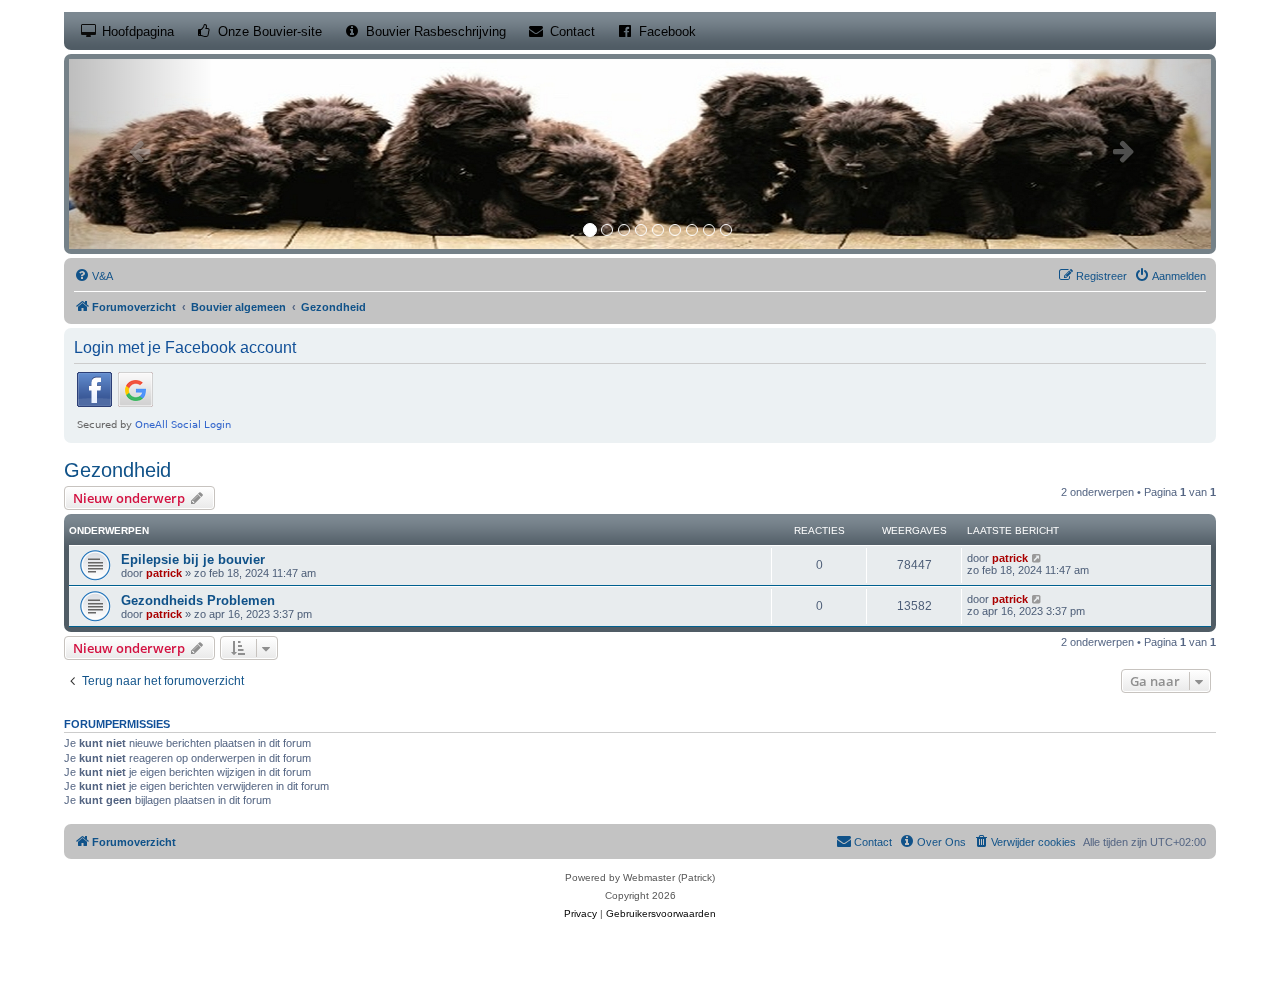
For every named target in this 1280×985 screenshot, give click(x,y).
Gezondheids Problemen (198, 600)
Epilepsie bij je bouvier (193, 559)
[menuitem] (93, 276)
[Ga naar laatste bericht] (1037, 558)
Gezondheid (117, 470)
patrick (164, 573)
